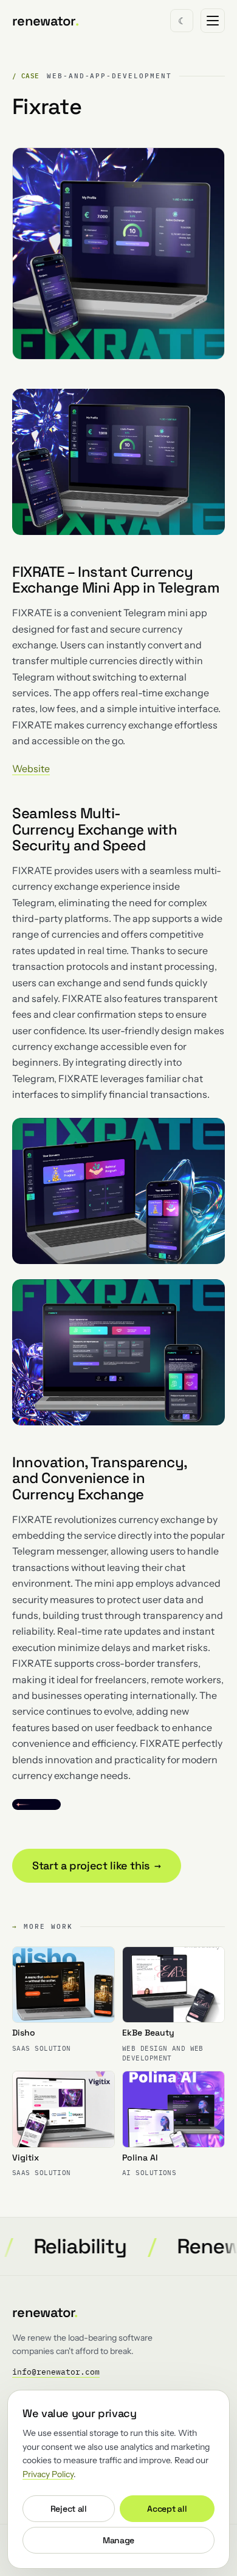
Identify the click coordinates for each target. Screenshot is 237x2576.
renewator (45, 21)
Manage (118, 2540)
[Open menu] (213, 21)
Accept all (167, 2509)
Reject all (69, 2509)
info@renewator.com (56, 2372)
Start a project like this (97, 1865)
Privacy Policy (48, 2474)
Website (31, 768)
